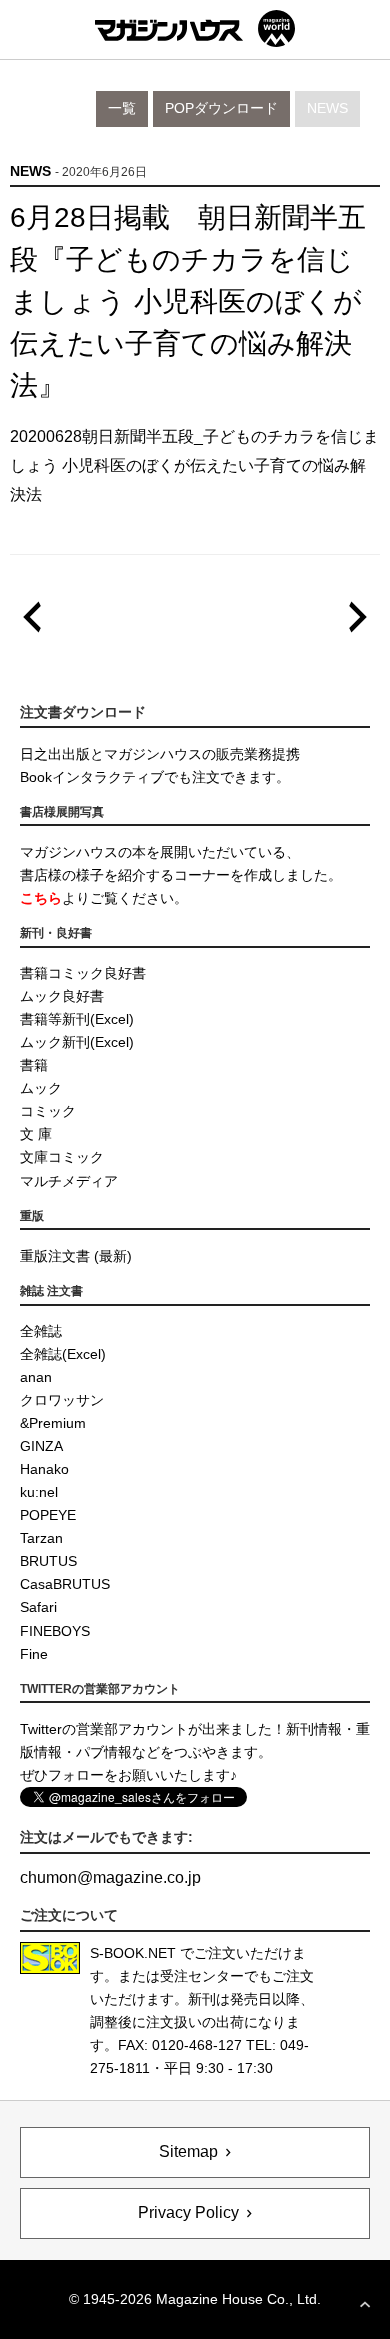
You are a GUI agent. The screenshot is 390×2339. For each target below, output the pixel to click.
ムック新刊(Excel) (77, 1042)
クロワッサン (62, 1400)
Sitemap (188, 2151)
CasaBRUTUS (65, 1584)
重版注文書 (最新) (76, 1256)
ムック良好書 (62, 996)
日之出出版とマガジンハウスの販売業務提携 (160, 754)
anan (36, 1377)
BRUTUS (48, 1561)
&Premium (53, 1423)
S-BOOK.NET (133, 1953)
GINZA (41, 1446)
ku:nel (39, 1492)
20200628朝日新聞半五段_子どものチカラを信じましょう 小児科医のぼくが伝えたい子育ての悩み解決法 (194, 465)
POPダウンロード (221, 108)
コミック (48, 1111)
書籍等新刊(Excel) (77, 1019)
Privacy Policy (188, 2212)
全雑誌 (41, 1331)
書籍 (34, 1065)
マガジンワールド (195, 28)
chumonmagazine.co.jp (110, 1877)
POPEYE (48, 1515)
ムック (41, 1088)
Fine (34, 1654)
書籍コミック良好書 (83, 973)
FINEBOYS (55, 1631)
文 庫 (36, 1134)
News (327, 108)
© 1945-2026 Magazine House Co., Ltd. (195, 2299)
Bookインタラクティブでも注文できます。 (155, 777)
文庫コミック (62, 1157)
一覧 (122, 108)
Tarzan (41, 1538)
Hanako (44, 1469)
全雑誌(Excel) (63, 1354)
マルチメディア (69, 1181)
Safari (38, 1607)
